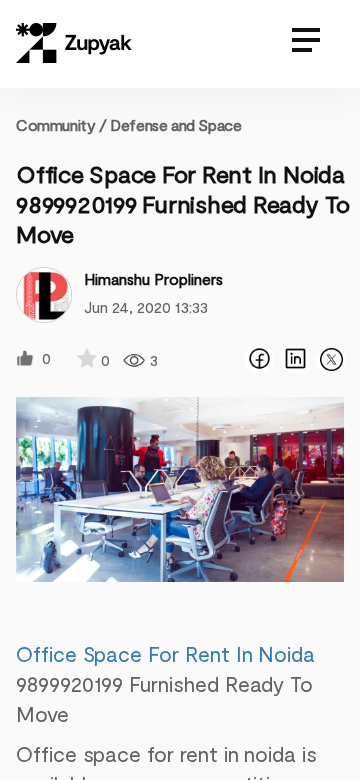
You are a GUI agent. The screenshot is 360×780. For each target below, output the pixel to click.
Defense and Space (175, 124)
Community (61, 124)
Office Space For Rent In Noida (165, 653)
